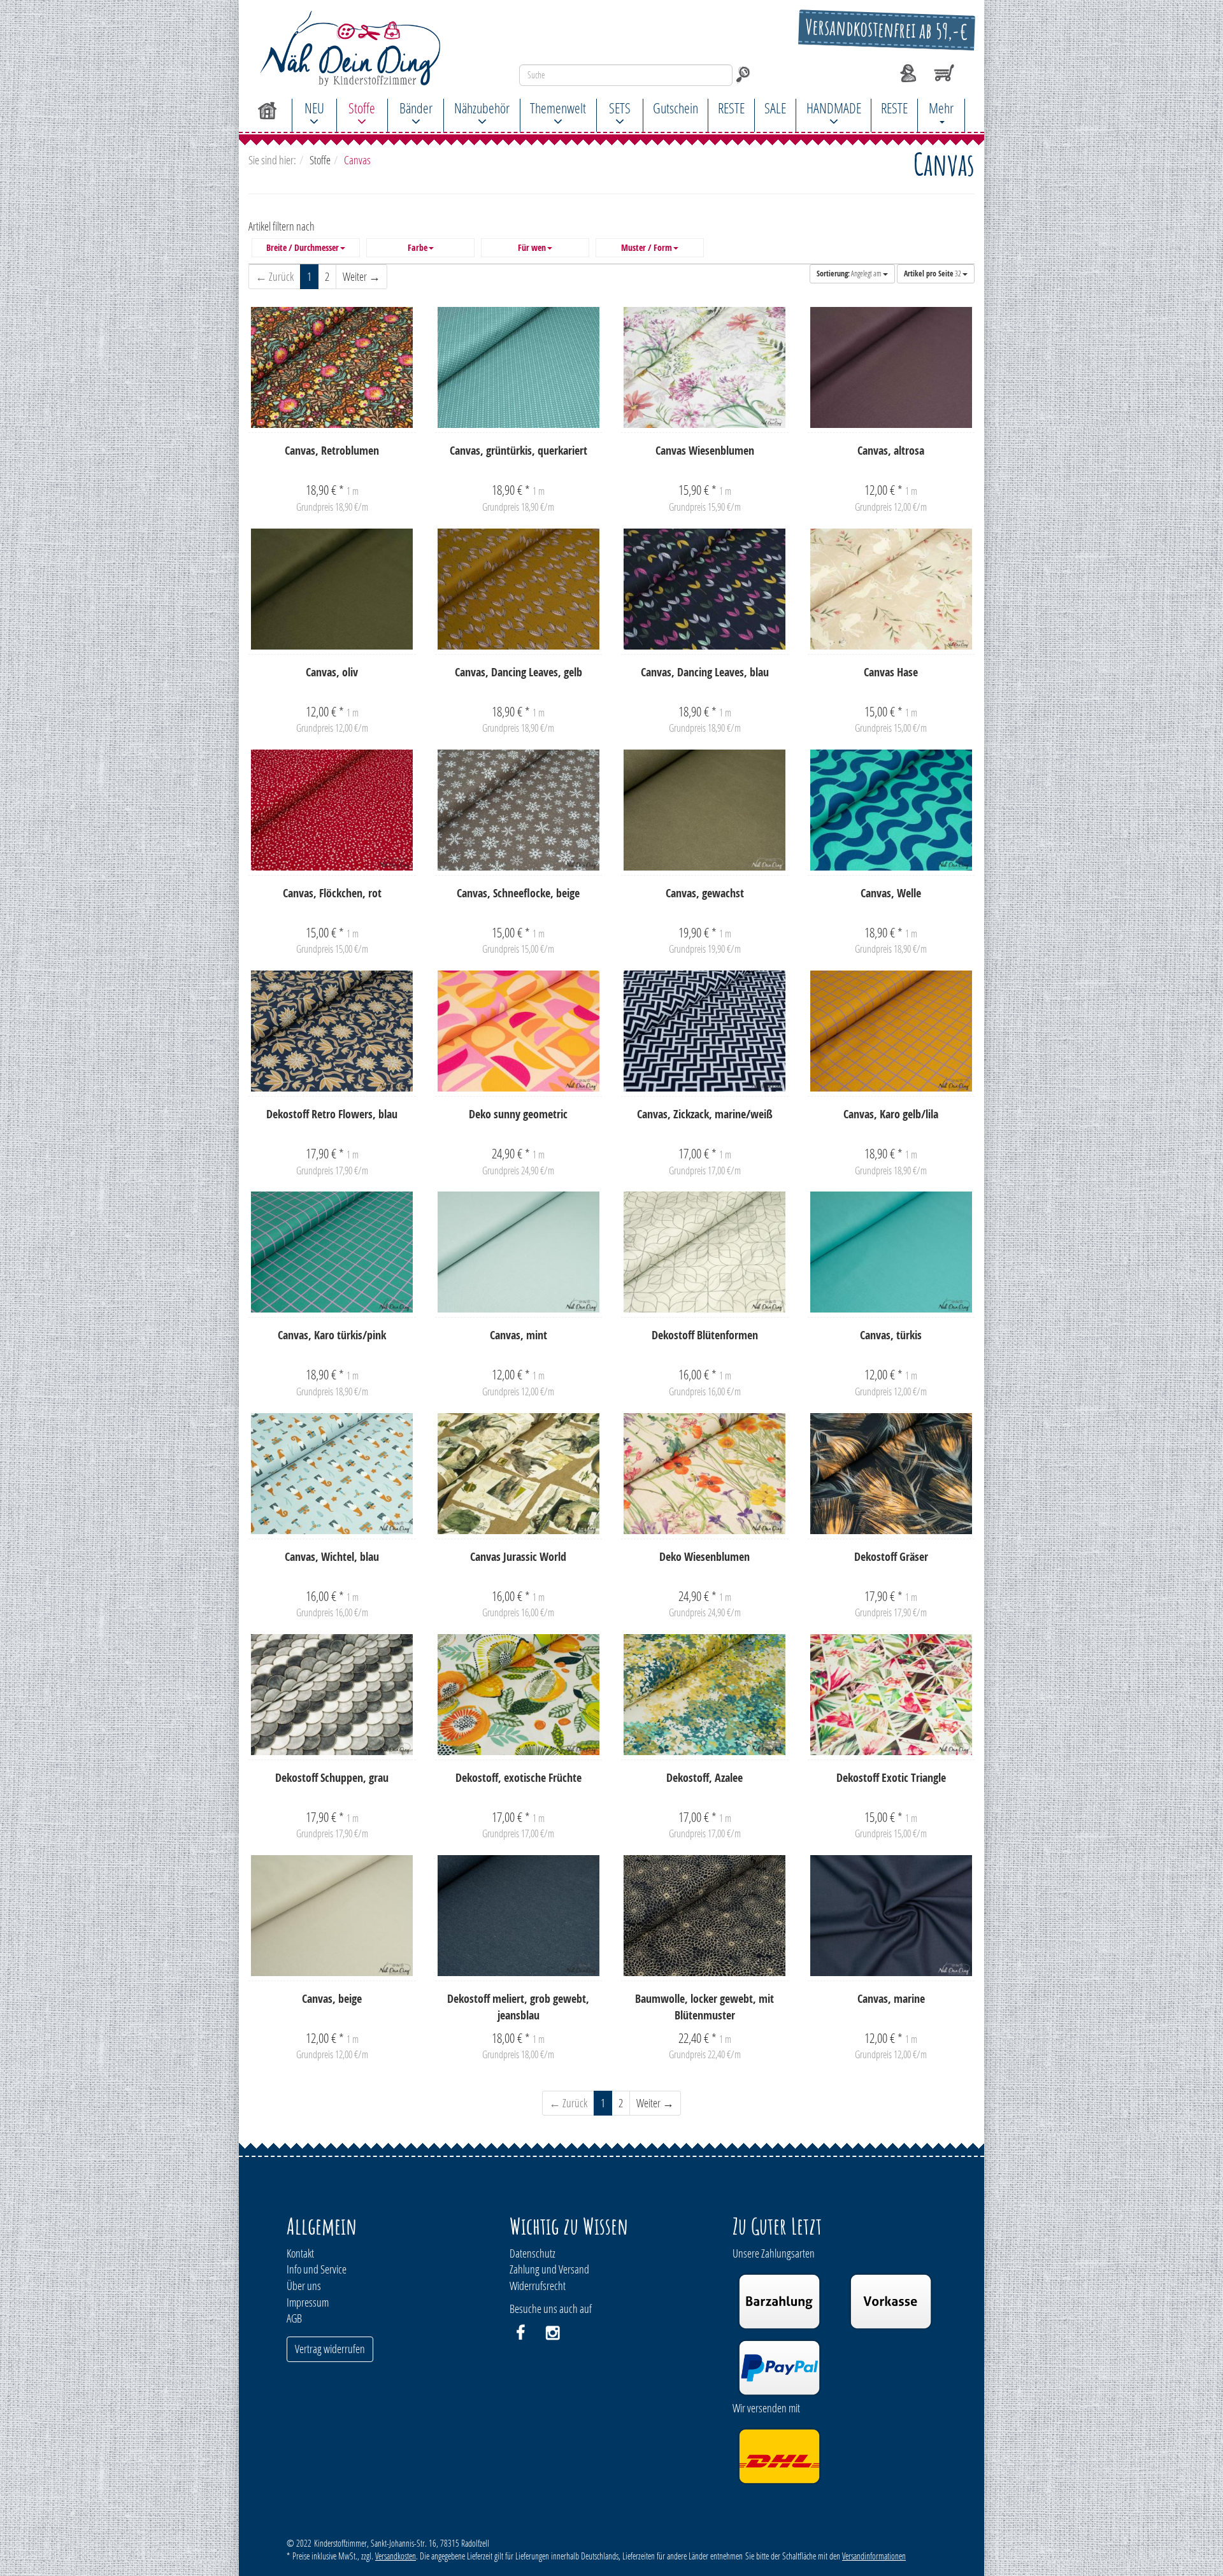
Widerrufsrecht (538, 2286)
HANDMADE (834, 108)
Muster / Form (647, 248)
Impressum (308, 2302)
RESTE (731, 108)
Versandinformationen (874, 2556)
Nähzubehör (482, 108)
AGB (294, 2318)
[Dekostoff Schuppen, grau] (332, 1695)
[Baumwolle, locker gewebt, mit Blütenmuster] (705, 1916)
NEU (314, 108)
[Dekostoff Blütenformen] (705, 1252)
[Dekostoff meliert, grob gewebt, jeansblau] (519, 1916)
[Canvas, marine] (891, 1916)
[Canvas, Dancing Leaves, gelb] (519, 589)
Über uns (304, 2286)
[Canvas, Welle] (891, 810)
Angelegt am (850, 274)
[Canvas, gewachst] (705, 810)
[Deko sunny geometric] (519, 1031)
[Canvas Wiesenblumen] (705, 367)
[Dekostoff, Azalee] (705, 1695)
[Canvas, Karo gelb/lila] (891, 1031)
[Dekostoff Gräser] (891, 1474)
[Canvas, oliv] (332, 589)
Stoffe (362, 108)
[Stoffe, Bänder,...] (360, 48)
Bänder (416, 108)
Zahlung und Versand (549, 2269)
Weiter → (361, 276)
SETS (620, 108)
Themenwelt (558, 108)
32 (933, 274)
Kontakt (300, 2253)
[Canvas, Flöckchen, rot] (332, 810)
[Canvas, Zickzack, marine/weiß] (705, 1031)
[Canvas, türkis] (891, 1252)
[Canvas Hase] (891, 589)
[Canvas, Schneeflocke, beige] (519, 810)
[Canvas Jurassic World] (519, 1474)
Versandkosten (396, 2556)
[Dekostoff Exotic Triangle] (891, 1695)
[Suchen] (743, 75)
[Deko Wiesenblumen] (705, 1474)
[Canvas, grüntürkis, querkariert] (519, 367)
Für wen (532, 248)
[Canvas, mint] (519, 1252)
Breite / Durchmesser (303, 248)
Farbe (418, 248)
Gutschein (676, 108)
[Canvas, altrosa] (891, 367)
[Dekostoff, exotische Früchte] (519, 1695)
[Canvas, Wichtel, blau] (332, 1474)
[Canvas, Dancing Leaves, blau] (705, 589)
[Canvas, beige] (332, 1916)
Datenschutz (533, 2253)
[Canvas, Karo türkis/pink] (332, 1252)
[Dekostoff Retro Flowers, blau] (332, 1031)
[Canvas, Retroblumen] (332, 367)
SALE (775, 108)
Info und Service (317, 2269)
